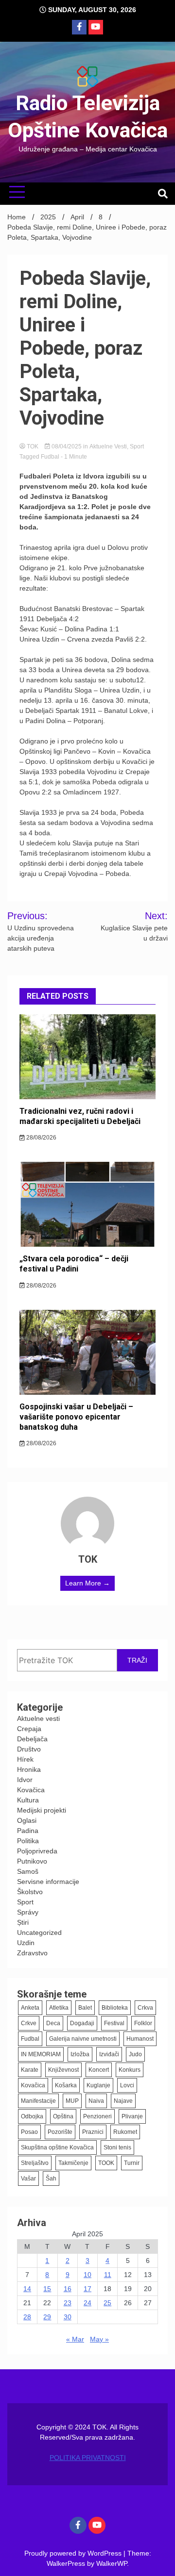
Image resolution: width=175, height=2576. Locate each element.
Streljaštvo (35, 2163)
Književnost (63, 2070)
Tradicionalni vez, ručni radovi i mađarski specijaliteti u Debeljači (80, 1116)
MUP (72, 2101)
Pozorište (60, 2132)
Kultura (28, 1800)
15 (47, 2289)
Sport (137, 446)
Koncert (99, 2070)
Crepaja (29, 1729)
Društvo (29, 1749)
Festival (114, 2023)
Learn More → (87, 1583)
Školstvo (30, 1892)
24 (87, 2303)
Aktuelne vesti (108, 446)
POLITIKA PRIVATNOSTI (88, 2458)
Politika (28, 1841)
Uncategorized (39, 1932)
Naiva (96, 2101)
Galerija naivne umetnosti (83, 2039)
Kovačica (31, 1790)
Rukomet (125, 2132)
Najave (123, 2101)
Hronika (29, 1769)
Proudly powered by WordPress (74, 2553)
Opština (63, 2116)
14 (27, 2289)
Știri (23, 1922)
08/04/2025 (67, 446)
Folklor (143, 2023)
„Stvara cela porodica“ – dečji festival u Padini (74, 1264)
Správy (28, 1912)
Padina (28, 1831)
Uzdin (26, 1943)
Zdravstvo (32, 1953)
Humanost (140, 2039)
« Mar (75, 2339)
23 (68, 2303)
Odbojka (32, 2116)
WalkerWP (112, 2563)
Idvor (25, 1780)
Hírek (25, 1759)
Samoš (28, 1871)
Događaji (82, 2023)
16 (68, 2289)
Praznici (93, 2132)
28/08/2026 (41, 1138)
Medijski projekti (42, 1810)
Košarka (66, 2085)
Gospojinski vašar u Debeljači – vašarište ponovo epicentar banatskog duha (76, 1417)
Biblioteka (115, 2008)
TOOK (106, 2163)
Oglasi (27, 1820)
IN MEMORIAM (41, 2054)
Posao (29, 2132)
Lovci (127, 2085)
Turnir (132, 2163)
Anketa (30, 2008)
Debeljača (32, 1739)
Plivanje (132, 2116)
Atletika (59, 2008)
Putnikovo (32, 1861)
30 (68, 2317)
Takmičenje (73, 2163)
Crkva (145, 2008)
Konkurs (130, 2070)
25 (107, 2303)
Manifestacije (38, 2101)
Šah (51, 2179)
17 (87, 2289)
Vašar (28, 2179)
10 (87, 2275)
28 (27, 2317)
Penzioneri (97, 2116)
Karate (30, 2070)
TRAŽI (137, 1660)
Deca (53, 2023)
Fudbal (50, 457)
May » (99, 2339)
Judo (135, 2054)
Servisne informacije (48, 1882)
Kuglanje (98, 2085)
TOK (33, 446)
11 (108, 2275)
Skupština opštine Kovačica (57, 2147)
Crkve (29, 2023)
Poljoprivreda (37, 1851)
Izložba (80, 2054)
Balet (85, 2008)
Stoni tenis (117, 2147)
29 (47, 2317)
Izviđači (109, 2054)
